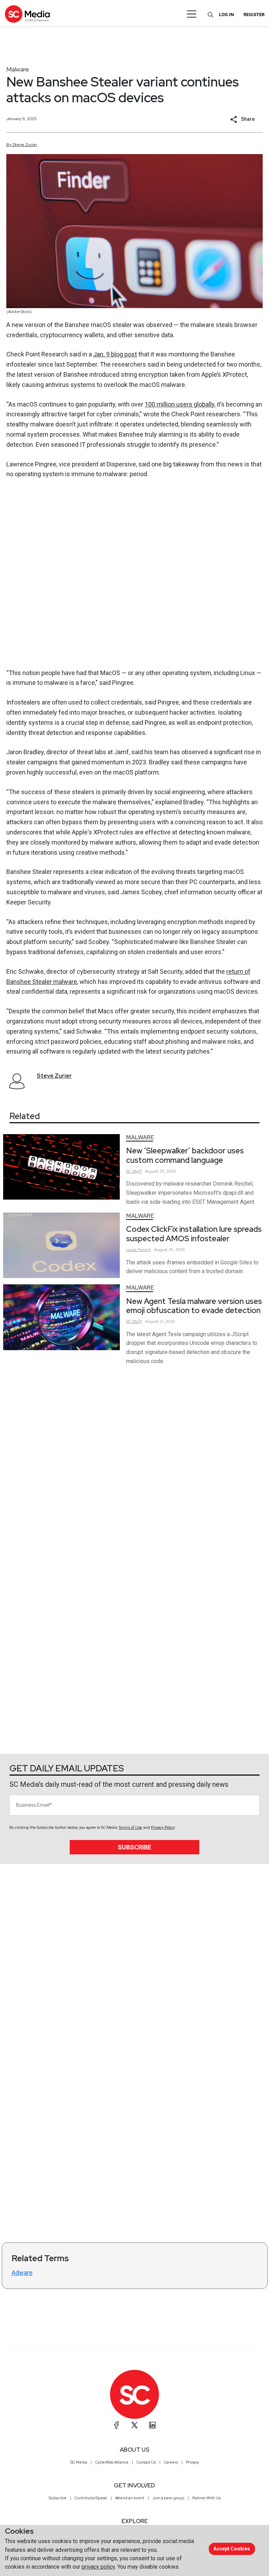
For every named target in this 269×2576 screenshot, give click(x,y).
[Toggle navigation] (192, 14)
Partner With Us (206, 2498)
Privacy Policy (163, 1828)
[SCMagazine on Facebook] (117, 2425)
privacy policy (98, 2567)
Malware (18, 69)
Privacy (192, 2462)
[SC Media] (27, 14)
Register (254, 15)
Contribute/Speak (91, 2498)
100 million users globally (180, 404)
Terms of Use (130, 1828)
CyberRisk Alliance (112, 2462)
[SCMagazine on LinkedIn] (152, 2425)
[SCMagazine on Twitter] (134, 2425)
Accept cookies (232, 2549)
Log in (226, 15)
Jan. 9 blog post (115, 354)
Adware (22, 2273)
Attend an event (130, 2498)
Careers (171, 2462)
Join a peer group (168, 2498)
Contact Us (146, 2462)
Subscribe (134, 1847)
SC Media (79, 2462)
